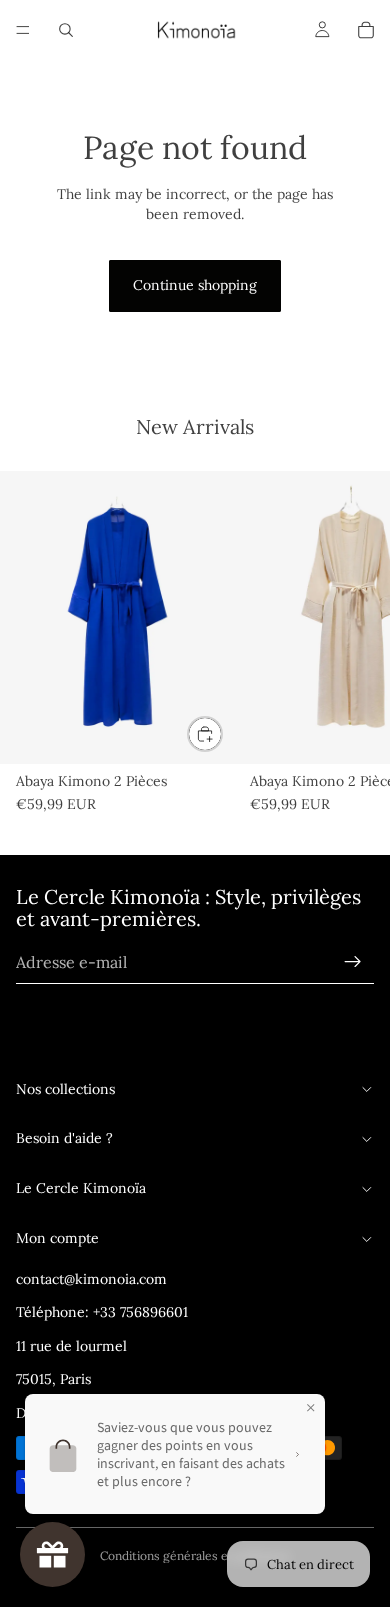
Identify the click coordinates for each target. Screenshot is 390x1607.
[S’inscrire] (353, 962)
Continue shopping (195, 285)
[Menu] (23, 30)
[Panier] (366, 30)
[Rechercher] (66, 30)
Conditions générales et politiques (195, 1555)
